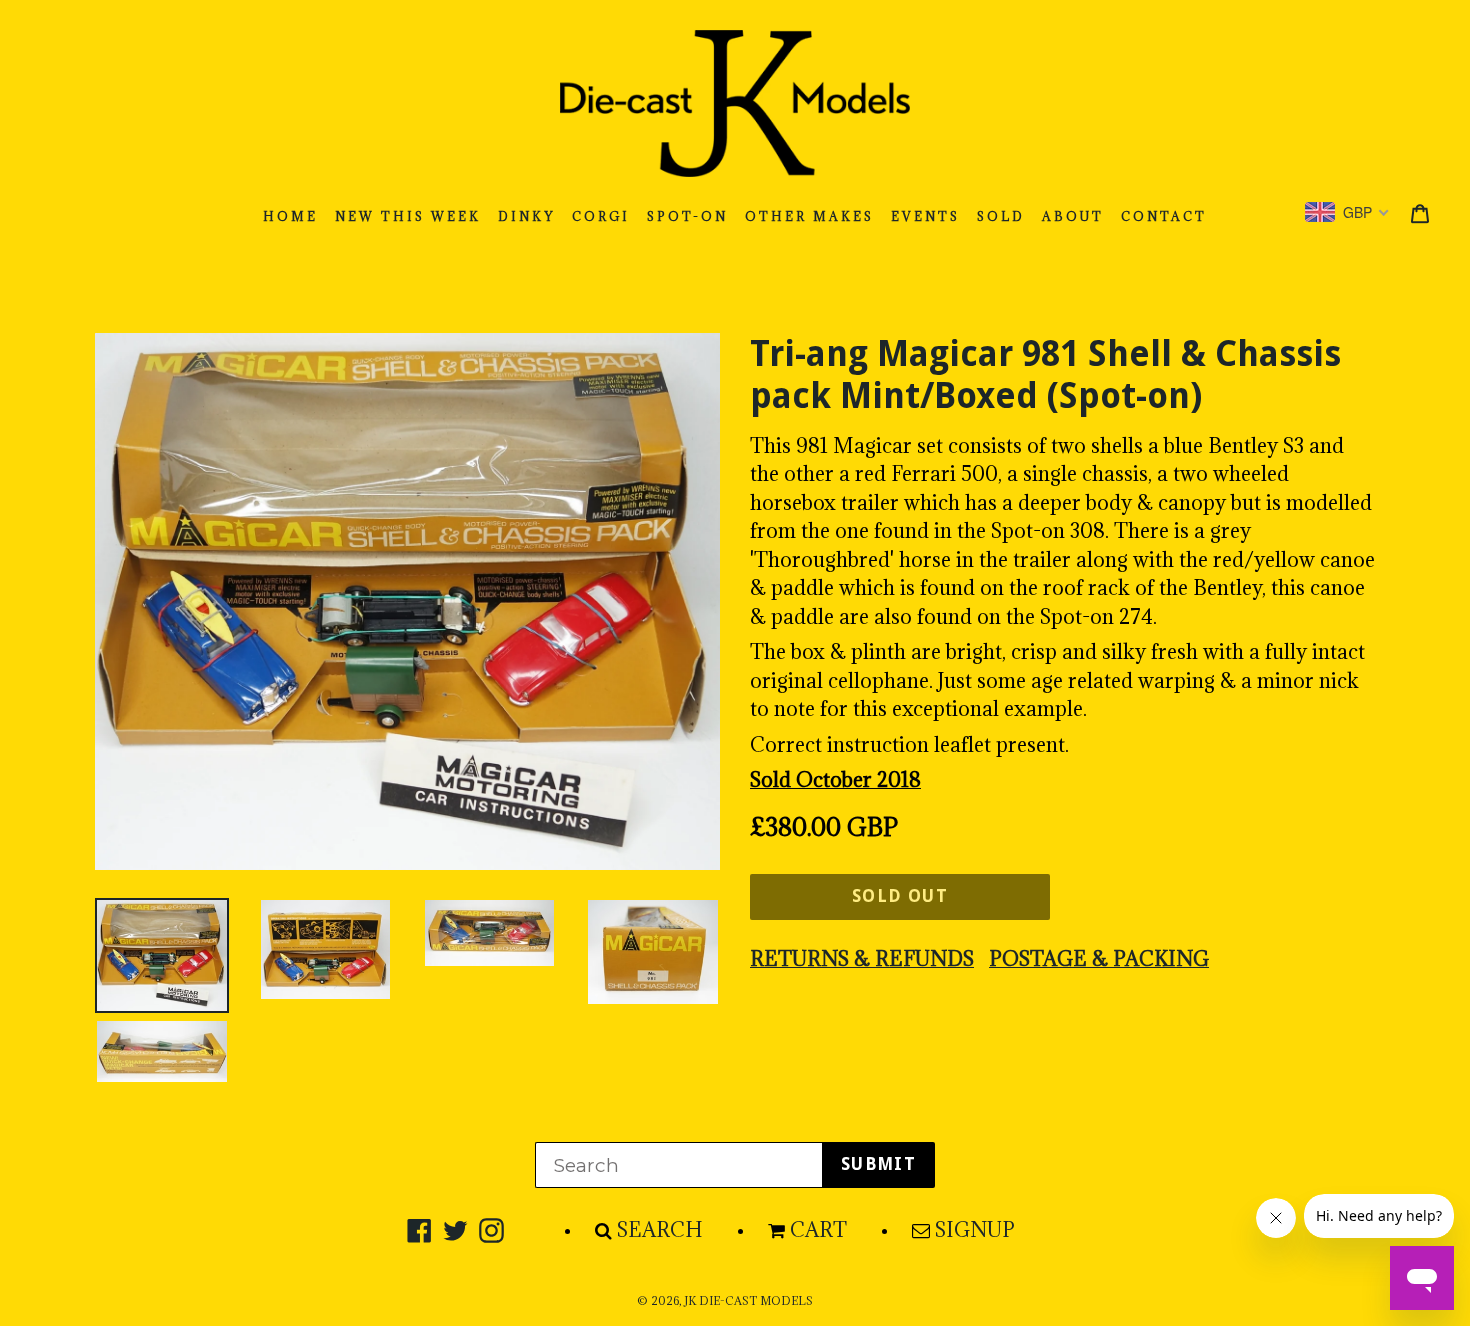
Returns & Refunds (862, 959)
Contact (1164, 216)
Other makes (809, 216)
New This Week (408, 216)
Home (290, 216)
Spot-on (687, 216)
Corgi (601, 216)
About (1073, 216)
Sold (1001, 216)
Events (925, 216)
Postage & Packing (1099, 959)
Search (660, 1230)
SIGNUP (975, 1230)
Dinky (526, 216)
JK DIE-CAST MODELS (748, 1301)
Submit (878, 1164)
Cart (818, 1230)
